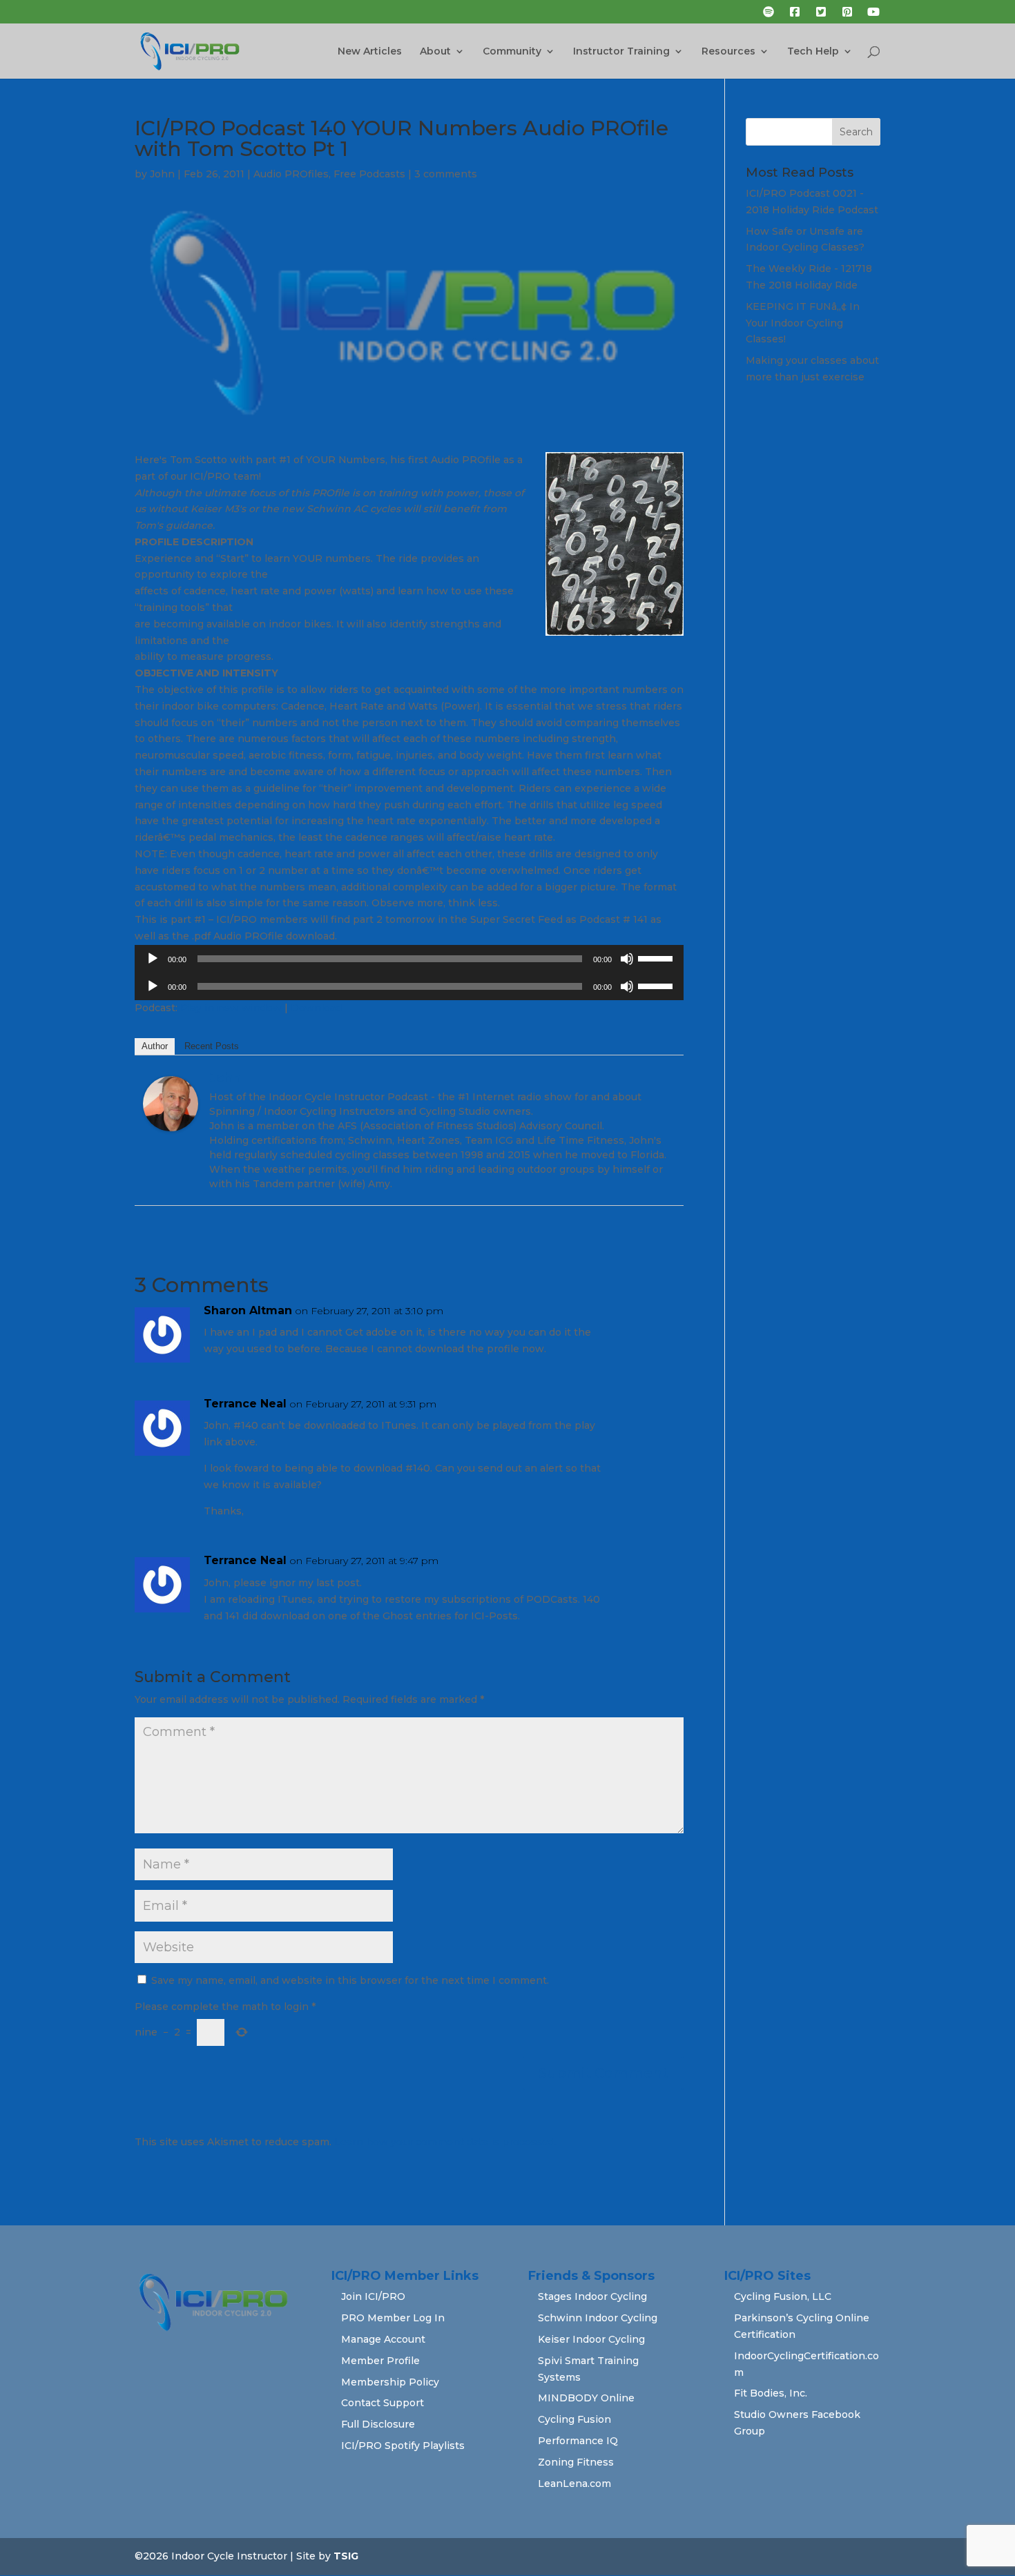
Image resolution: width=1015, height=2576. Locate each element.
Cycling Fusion (574, 2419)
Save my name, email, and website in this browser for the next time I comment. (350, 1980)
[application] (409, 959)
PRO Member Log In (393, 2318)
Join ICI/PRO (373, 2296)
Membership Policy (390, 2382)
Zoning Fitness (576, 2462)
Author (155, 1046)
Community (512, 52)
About (435, 52)
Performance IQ (578, 2441)
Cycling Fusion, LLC (783, 2296)
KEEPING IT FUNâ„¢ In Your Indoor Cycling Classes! (803, 323)
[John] (171, 1122)
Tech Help (813, 52)
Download (316, 1008)
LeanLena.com (574, 2484)
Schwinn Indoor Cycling (598, 2318)
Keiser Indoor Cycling (591, 2339)
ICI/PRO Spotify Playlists (403, 2446)
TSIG (346, 2556)
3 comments (446, 174)
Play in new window (231, 1008)
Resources (728, 52)
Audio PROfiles (291, 174)
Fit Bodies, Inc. (771, 2393)
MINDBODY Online (586, 2398)
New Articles (370, 52)
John (162, 174)
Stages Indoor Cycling (592, 2296)
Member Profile (380, 2361)
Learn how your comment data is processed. (445, 2142)
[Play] (153, 959)
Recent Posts (212, 1046)
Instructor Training (621, 52)
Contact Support (383, 2403)
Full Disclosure (378, 2424)
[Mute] (627, 959)
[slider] (657, 957)
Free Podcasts (369, 174)
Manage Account (383, 2339)
